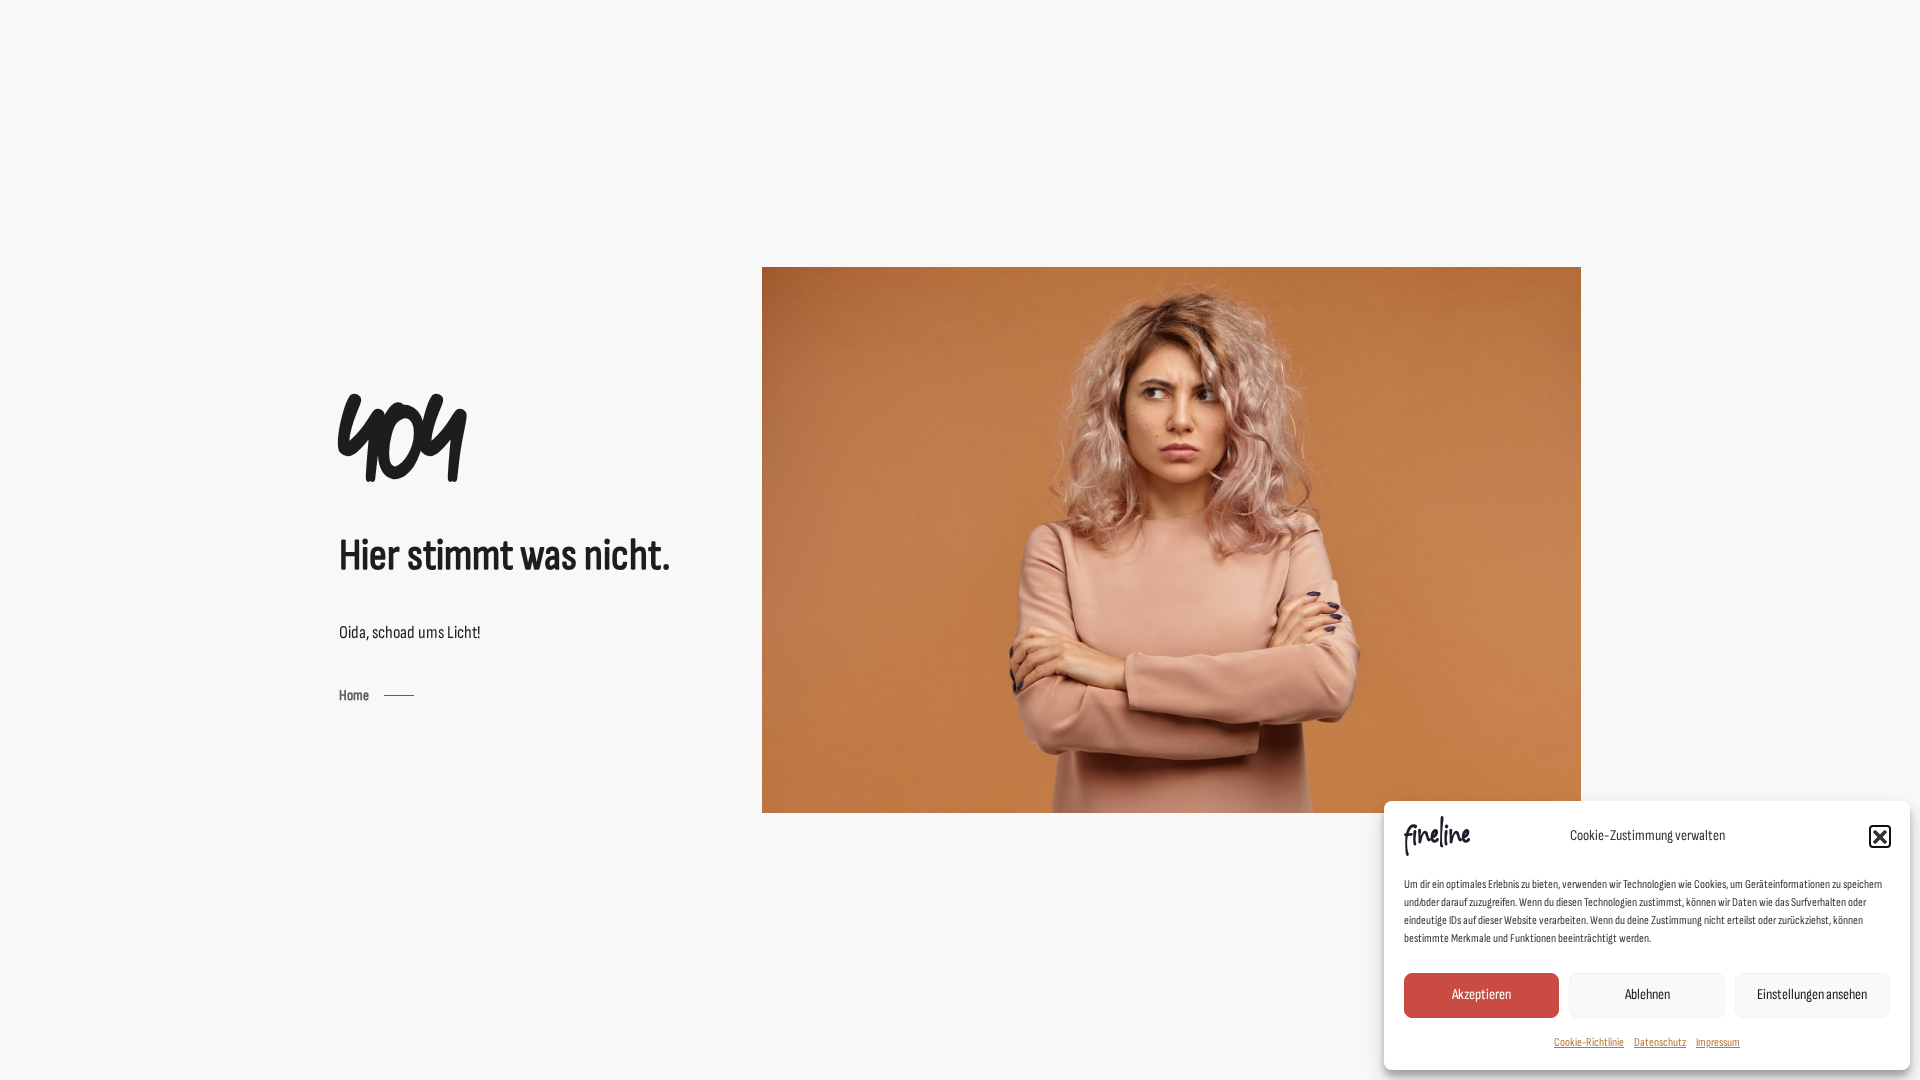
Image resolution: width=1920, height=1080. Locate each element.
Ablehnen (1647, 994)
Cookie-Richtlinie (1589, 1042)
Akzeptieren (1481, 994)
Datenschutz (1660, 1042)
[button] (1880, 836)
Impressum (1718, 1042)
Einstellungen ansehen (1812, 994)
